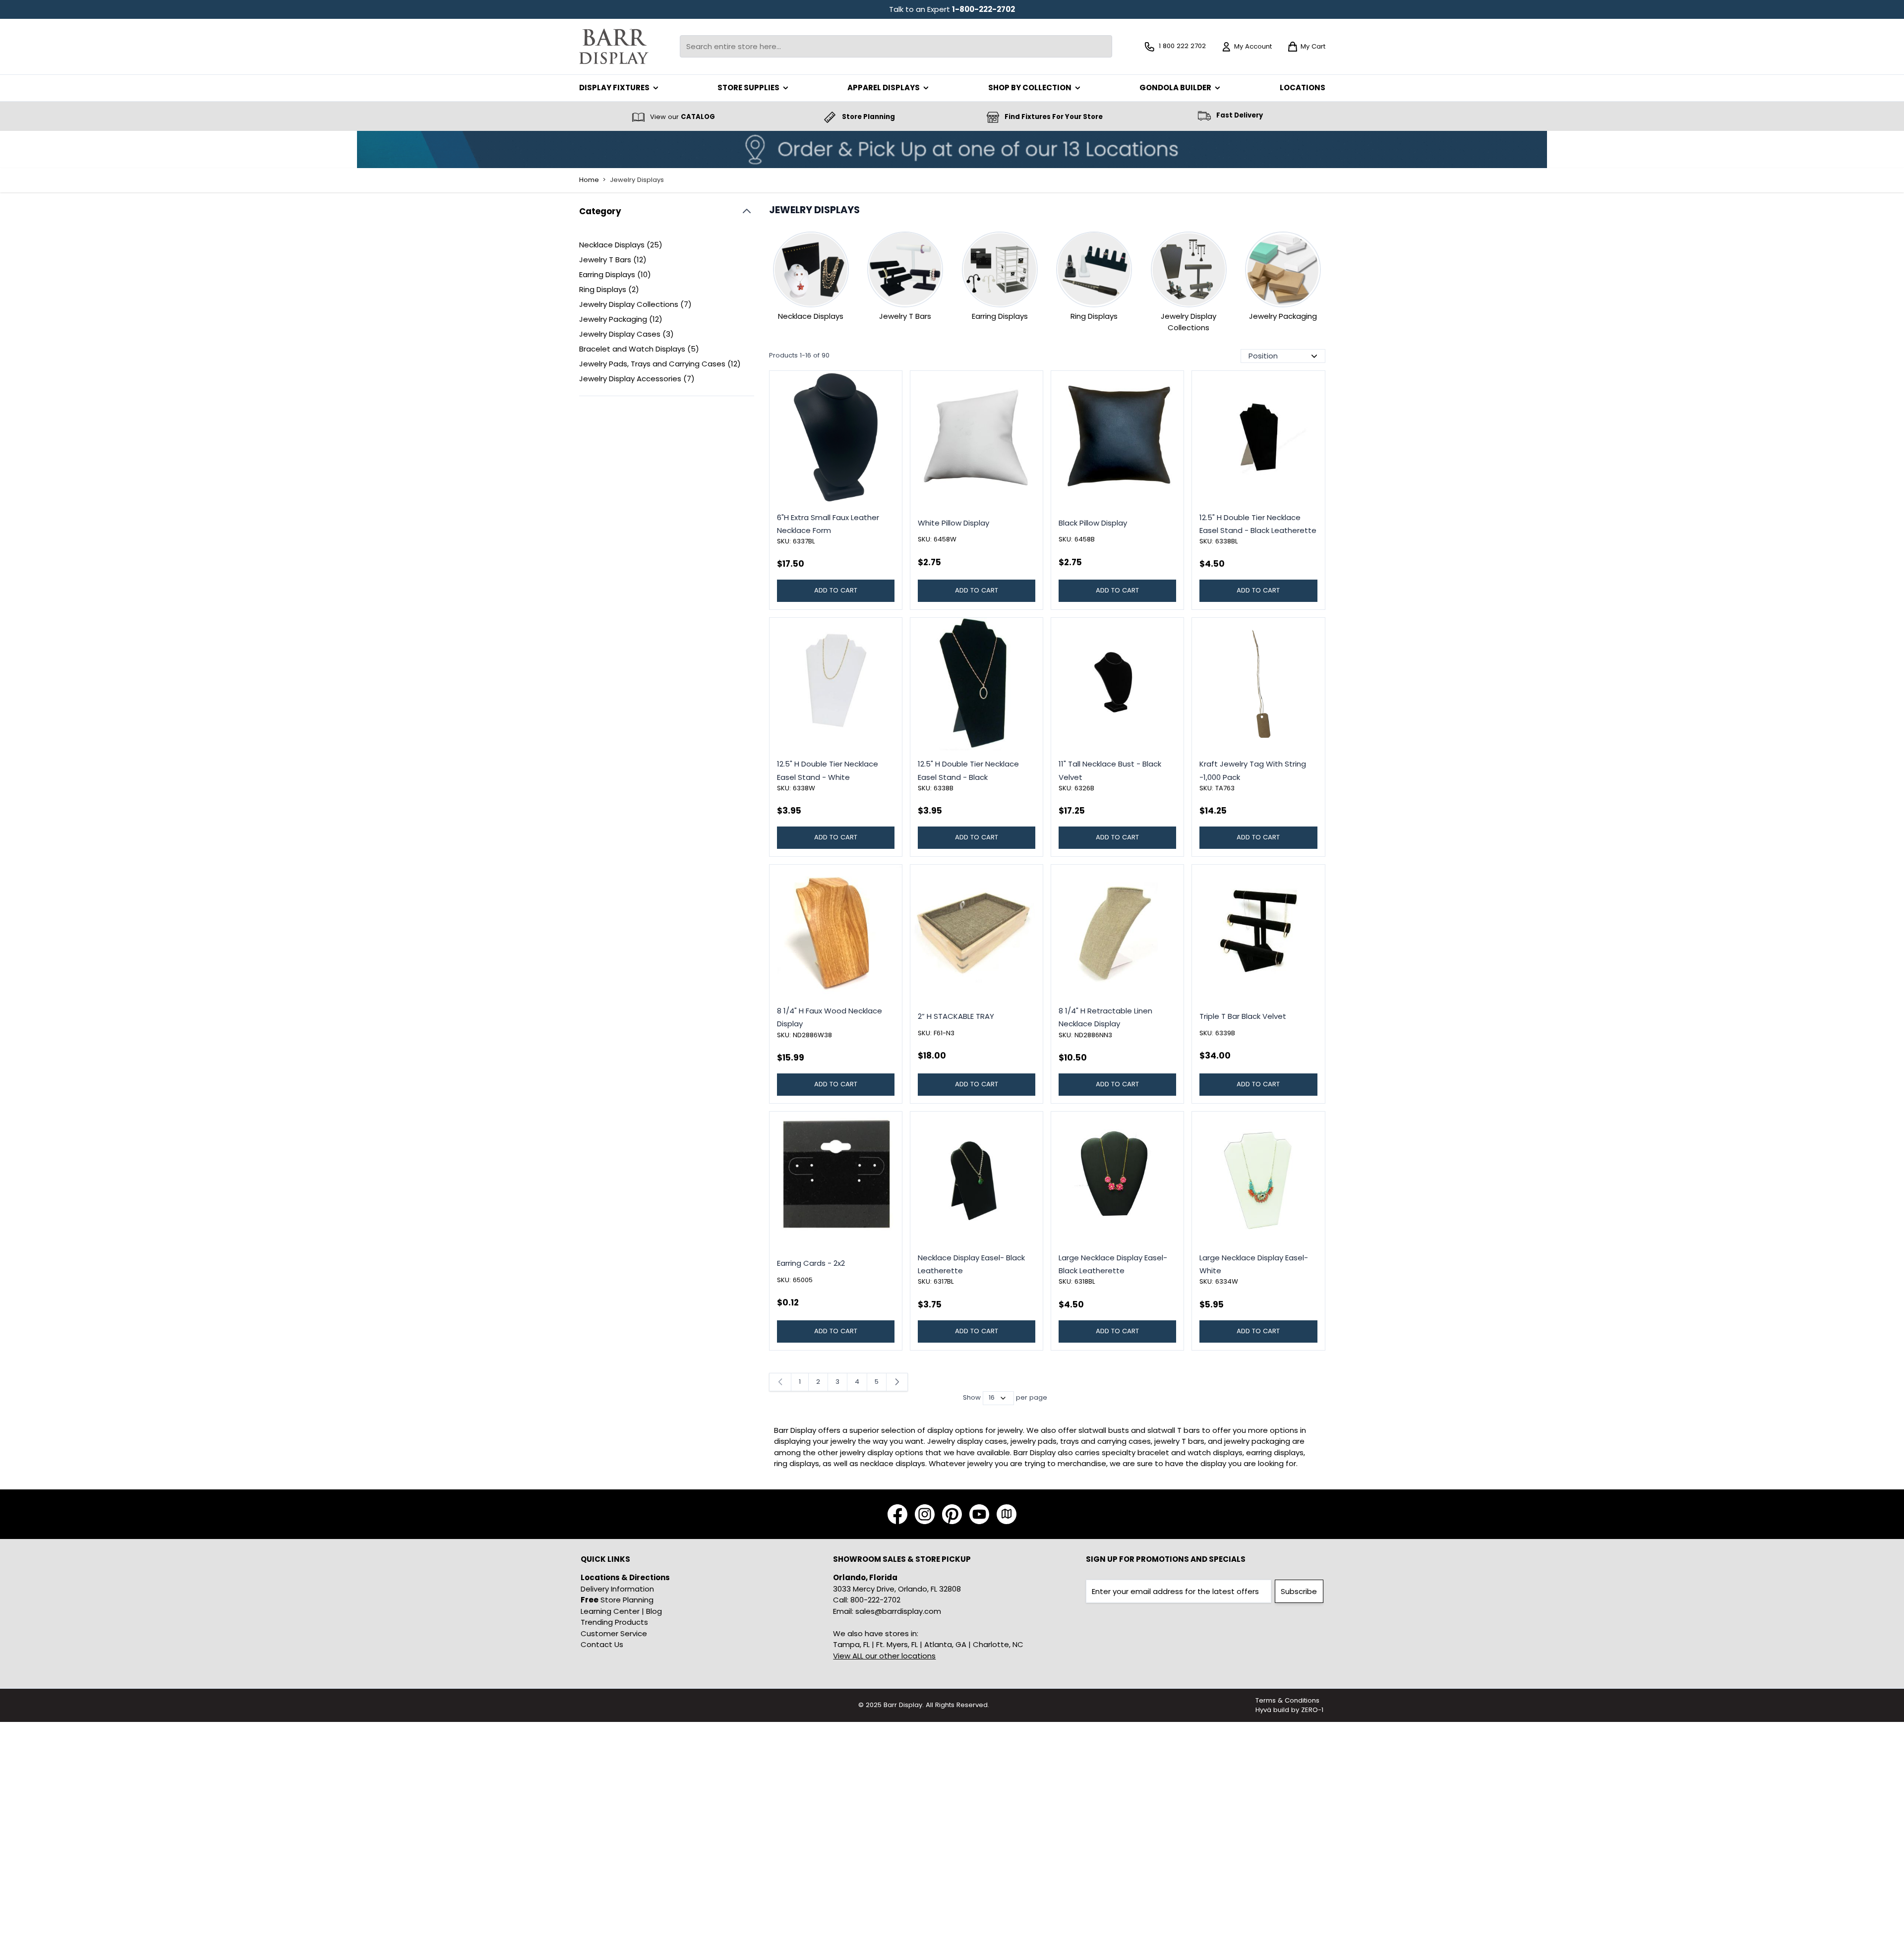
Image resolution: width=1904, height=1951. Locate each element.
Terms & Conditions (1287, 1700)
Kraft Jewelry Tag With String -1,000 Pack (1253, 770)
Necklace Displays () (621, 245)
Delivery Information (617, 1589)
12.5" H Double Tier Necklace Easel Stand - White (828, 770)
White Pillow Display (953, 523)
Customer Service (614, 1633)
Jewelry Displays (637, 180)
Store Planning (617, 1600)
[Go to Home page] (614, 46)
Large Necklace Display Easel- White (1254, 1264)
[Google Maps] (1007, 1514)
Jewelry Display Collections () (635, 305)
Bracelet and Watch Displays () (639, 349)
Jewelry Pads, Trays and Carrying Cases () (660, 364)
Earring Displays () (615, 275)
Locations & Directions (625, 1577)
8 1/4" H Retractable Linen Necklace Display (1105, 1017)
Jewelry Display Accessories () (637, 379)
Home (589, 180)
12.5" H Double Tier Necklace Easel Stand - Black (968, 770)
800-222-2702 (875, 1600)
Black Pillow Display (1093, 523)
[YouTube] (979, 1514)
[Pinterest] (952, 1514)
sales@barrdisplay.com (898, 1611)
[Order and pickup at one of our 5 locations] (952, 149)
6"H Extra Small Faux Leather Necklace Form (828, 524)
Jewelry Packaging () (621, 320)
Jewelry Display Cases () (626, 334)
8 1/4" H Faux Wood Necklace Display (830, 1017)
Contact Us (602, 1644)
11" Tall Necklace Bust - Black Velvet (1110, 770)
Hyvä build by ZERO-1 (1289, 1710)
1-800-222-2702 (983, 9)
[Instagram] (925, 1514)
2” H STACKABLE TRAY (956, 1016)
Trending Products (614, 1622)
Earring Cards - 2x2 (811, 1263)
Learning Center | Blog (621, 1611)
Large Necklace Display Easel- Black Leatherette (1113, 1264)
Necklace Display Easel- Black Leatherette (971, 1264)
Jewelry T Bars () (613, 260)
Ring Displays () (613, 290)
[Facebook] (897, 1514)
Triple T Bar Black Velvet (1243, 1016)
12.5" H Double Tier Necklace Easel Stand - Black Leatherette (1258, 524)
